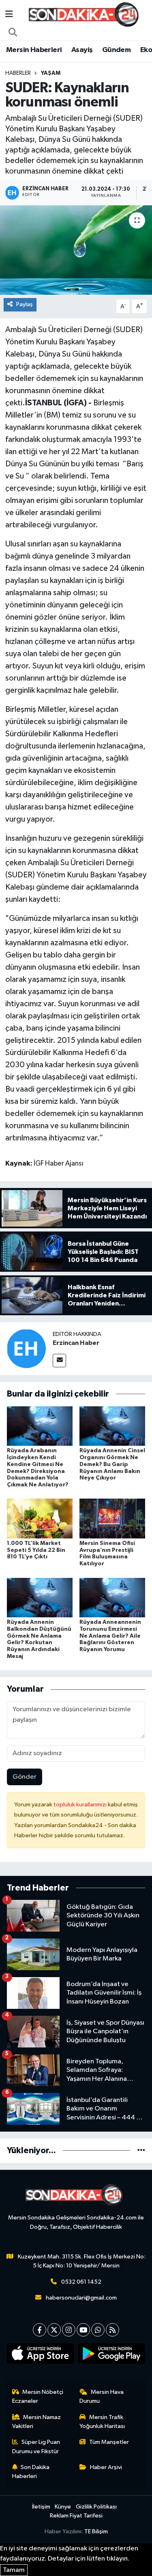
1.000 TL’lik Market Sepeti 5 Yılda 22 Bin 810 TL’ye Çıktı (36, 1550)
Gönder (25, 1777)
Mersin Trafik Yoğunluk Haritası (102, 2422)
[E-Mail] (59, 1361)
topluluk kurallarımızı (81, 1805)
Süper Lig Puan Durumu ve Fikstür (36, 2447)
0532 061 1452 (81, 2282)
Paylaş (25, 304)
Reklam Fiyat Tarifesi (76, 2516)
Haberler (18, 73)
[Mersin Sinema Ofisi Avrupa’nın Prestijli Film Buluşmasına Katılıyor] (112, 1518)
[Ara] (13, 33)
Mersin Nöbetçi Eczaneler (38, 2397)
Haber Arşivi (106, 2467)
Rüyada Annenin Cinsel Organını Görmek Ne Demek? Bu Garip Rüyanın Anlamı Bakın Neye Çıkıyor (112, 1464)
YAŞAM (51, 73)
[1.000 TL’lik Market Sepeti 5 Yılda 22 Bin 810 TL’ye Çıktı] (40, 1518)
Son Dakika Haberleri (31, 2472)
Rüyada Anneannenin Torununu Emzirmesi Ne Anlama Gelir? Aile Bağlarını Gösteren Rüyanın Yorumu (110, 1636)
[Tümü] (141, 2151)
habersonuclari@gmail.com (81, 2298)
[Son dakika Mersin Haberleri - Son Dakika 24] (86, 14)
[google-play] (112, 2355)
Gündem (116, 50)
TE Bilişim (96, 2531)
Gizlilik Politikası (96, 2507)
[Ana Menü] (9, 14)
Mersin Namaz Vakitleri (37, 2422)
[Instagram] (69, 2330)
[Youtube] (83, 2330)
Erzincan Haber (76, 1343)
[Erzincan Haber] (26, 1348)
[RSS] (112, 2330)
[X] (54, 2330)
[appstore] (41, 2355)
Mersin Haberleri (34, 50)
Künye (63, 2507)
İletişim (41, 2507)
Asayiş (82, 50)
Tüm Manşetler (109, 2442)
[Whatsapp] (98, 2330)
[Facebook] (40, 2330)
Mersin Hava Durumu (102, 2397)
